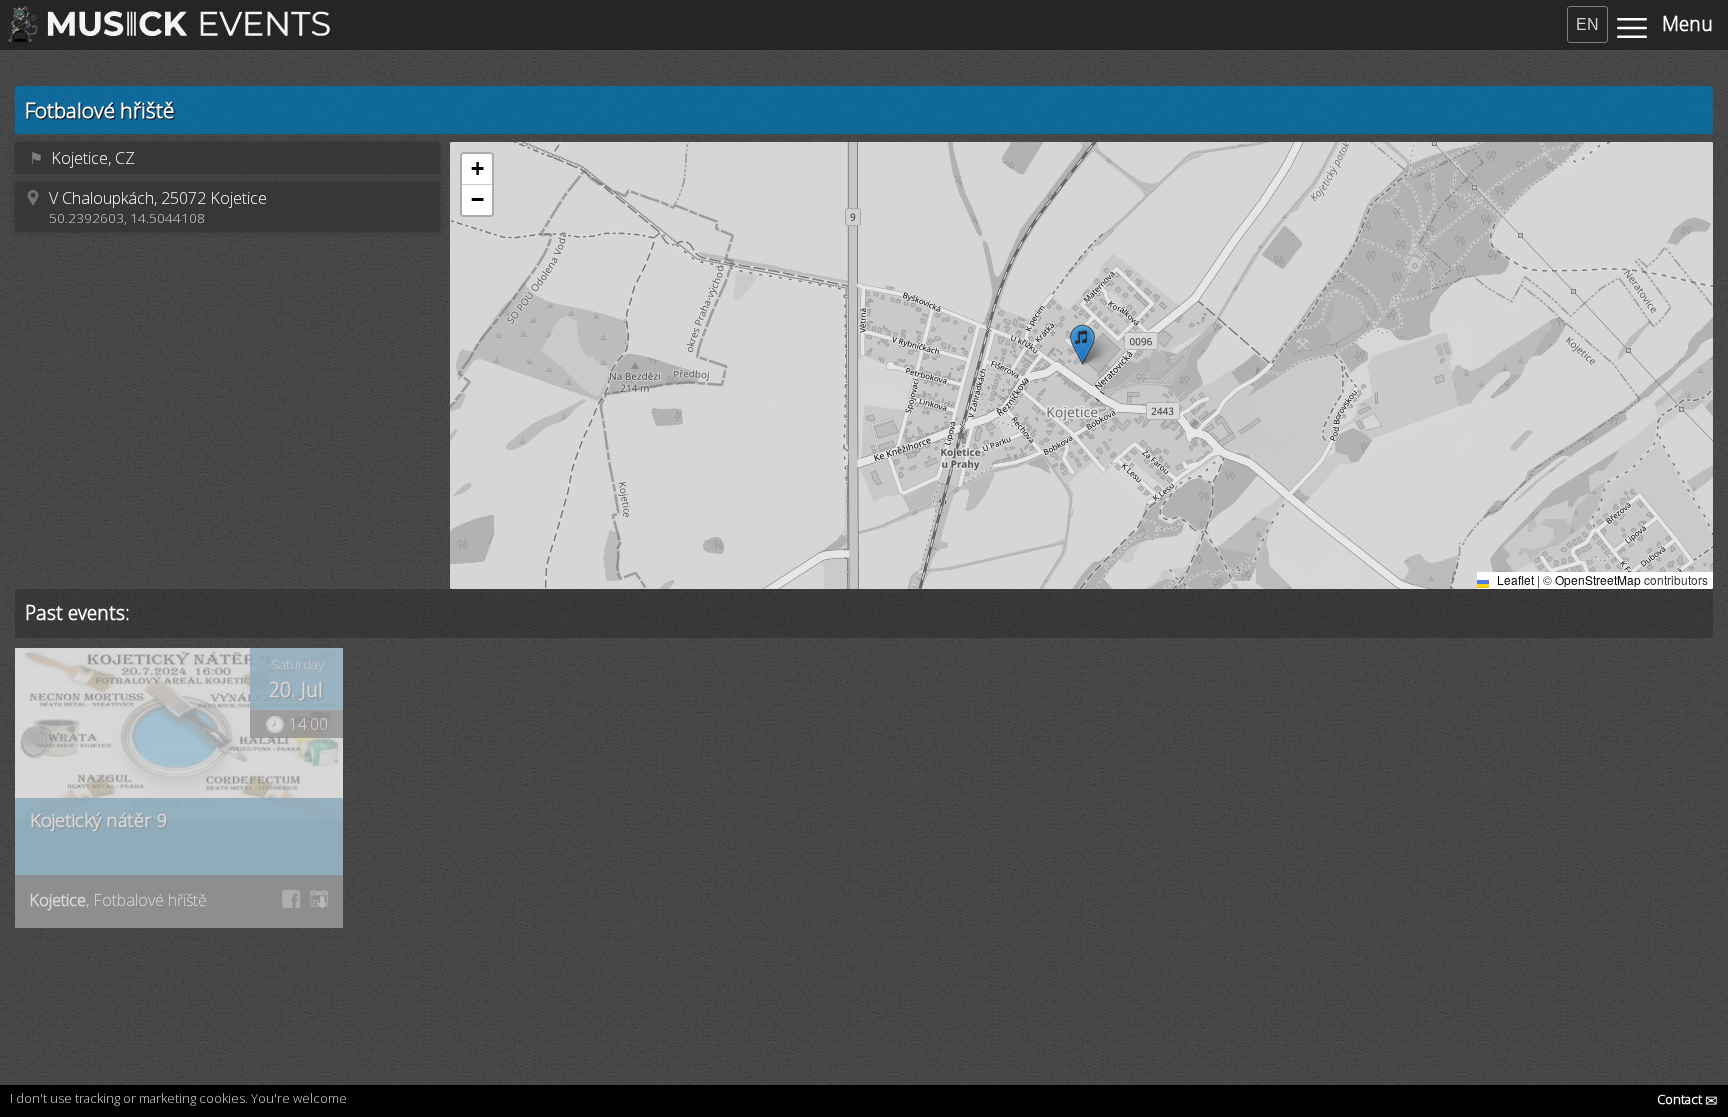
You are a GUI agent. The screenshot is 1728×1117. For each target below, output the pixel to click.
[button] (1082, 344)
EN (1587, 24)
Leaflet (1514, 579)
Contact (1687, 1099)
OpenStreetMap (1598, 579)
